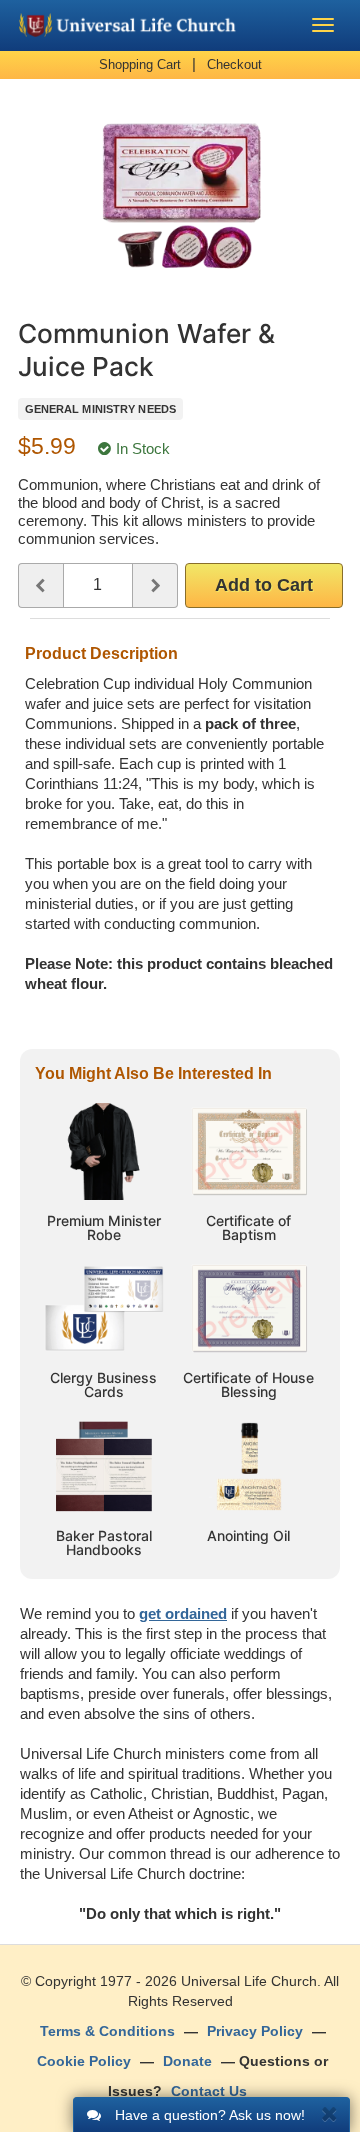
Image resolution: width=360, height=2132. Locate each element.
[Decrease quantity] (40, 585)
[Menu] (323, 25)
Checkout (234, 64)
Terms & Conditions (107, 2031)
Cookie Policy (84, 2061)
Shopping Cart (140, 64)
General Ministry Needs (100, 409)
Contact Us (209, 2091)
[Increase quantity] (155, 585)
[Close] (329, 2113)
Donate (187, 2061)
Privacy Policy (255, 2031)
